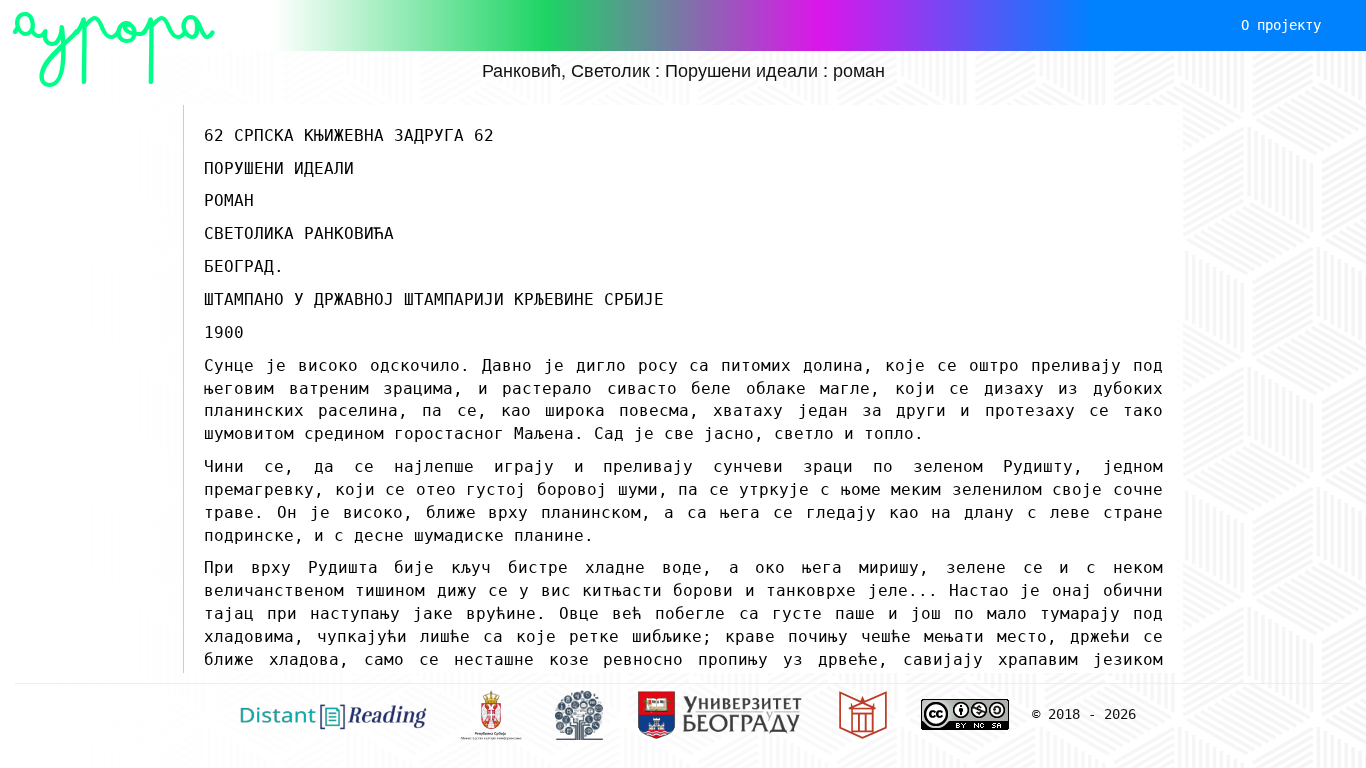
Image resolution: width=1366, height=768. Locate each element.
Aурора (113, 25)
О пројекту (1281, 25)
